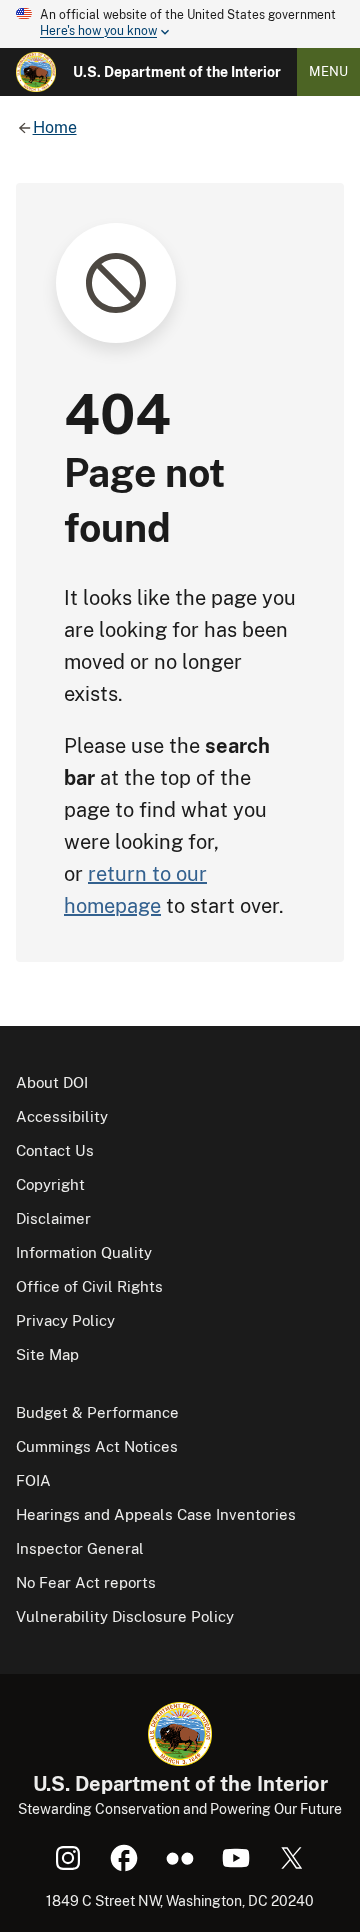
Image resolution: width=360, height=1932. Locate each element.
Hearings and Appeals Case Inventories (156, 1514)
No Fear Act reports (86, 1582)
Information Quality (84, 1252)
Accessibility (62, 1116)
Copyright (50, 1184)
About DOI (52, 1082)
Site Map (47, 1354)
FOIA (33, 1480)
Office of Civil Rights (89, 1286)
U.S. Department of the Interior (177, 72)
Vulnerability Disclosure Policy (125, 1616)
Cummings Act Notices (97, 1446)
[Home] (36, 72)
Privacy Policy (65, 1320)
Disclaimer (53, 1218)
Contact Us (55, 1150)
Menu (328, 71)
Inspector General (80, 1548)
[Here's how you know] (180, 24)
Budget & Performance (97, 1412)
